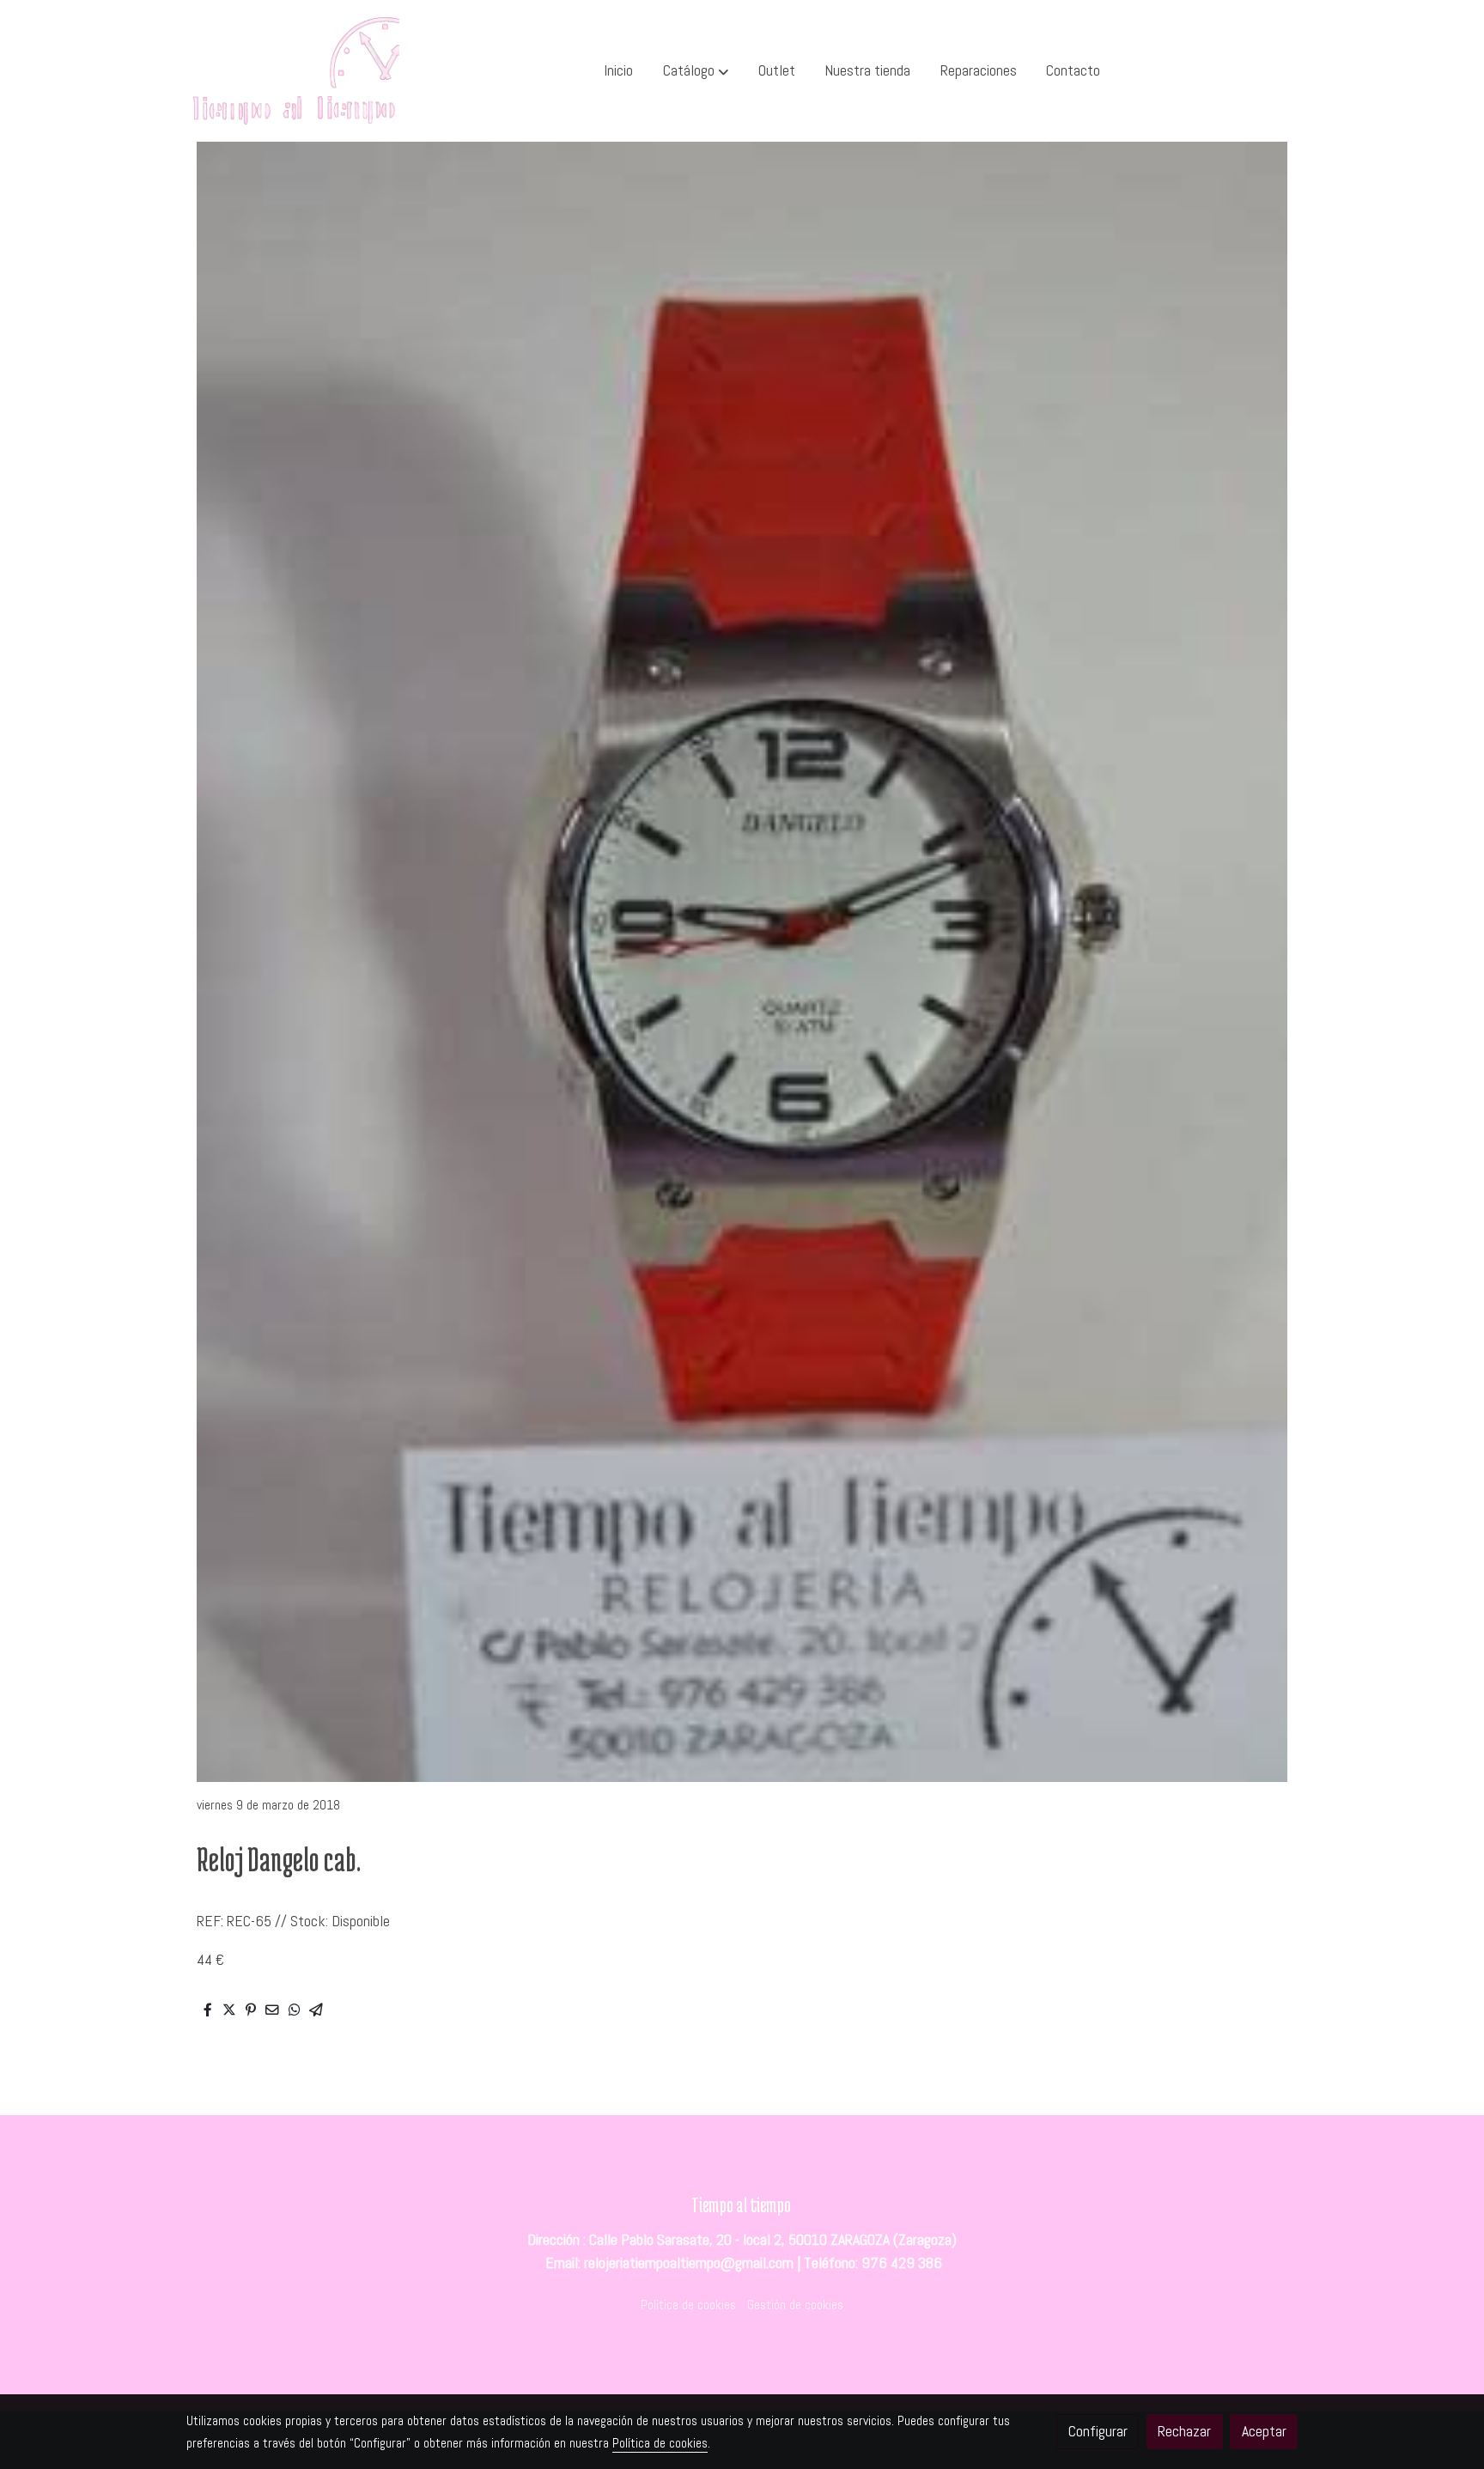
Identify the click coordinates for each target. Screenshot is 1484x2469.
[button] (696, 71)
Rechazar (1184, 2431)
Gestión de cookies (795, 2305)
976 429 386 (902, 2263)
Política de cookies (688, 2305)
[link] (296, 71)
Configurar (1098, 2431)
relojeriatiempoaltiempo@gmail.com (689, 2263)
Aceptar (1264, 2431)
